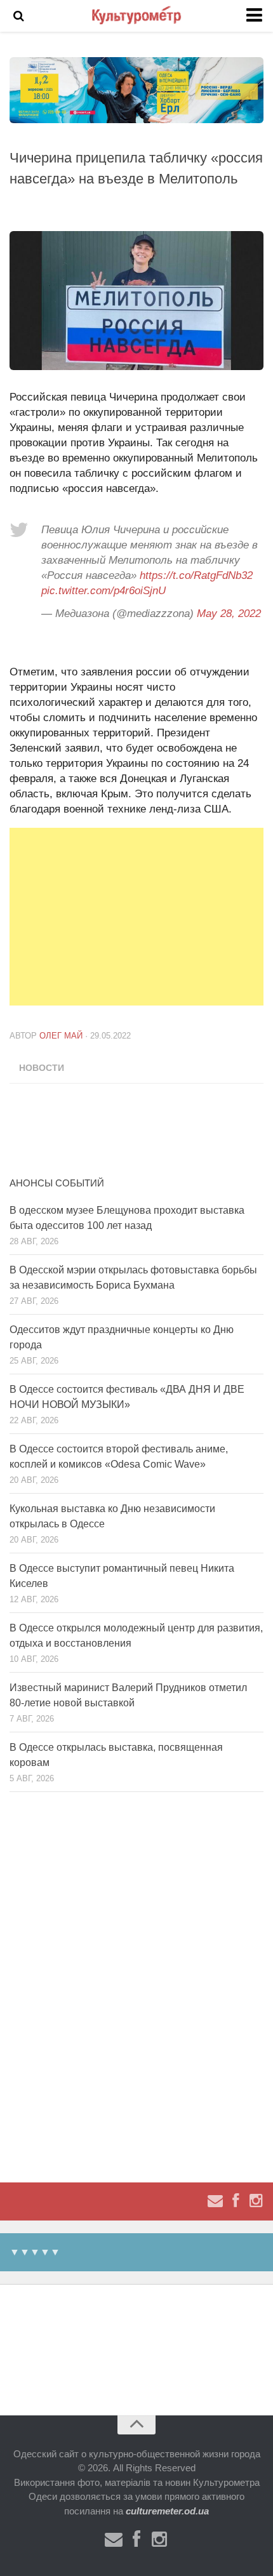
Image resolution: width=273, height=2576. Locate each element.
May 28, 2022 (229, 614)
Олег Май (61, 1036)
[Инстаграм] (256, 2201)
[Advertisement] (141, 917)
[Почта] (215, 2201)
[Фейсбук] (236, 2201)
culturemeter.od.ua (167, 2511)
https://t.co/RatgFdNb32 (196, 575)
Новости (42, 1068)
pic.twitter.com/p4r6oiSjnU (103, 591)
